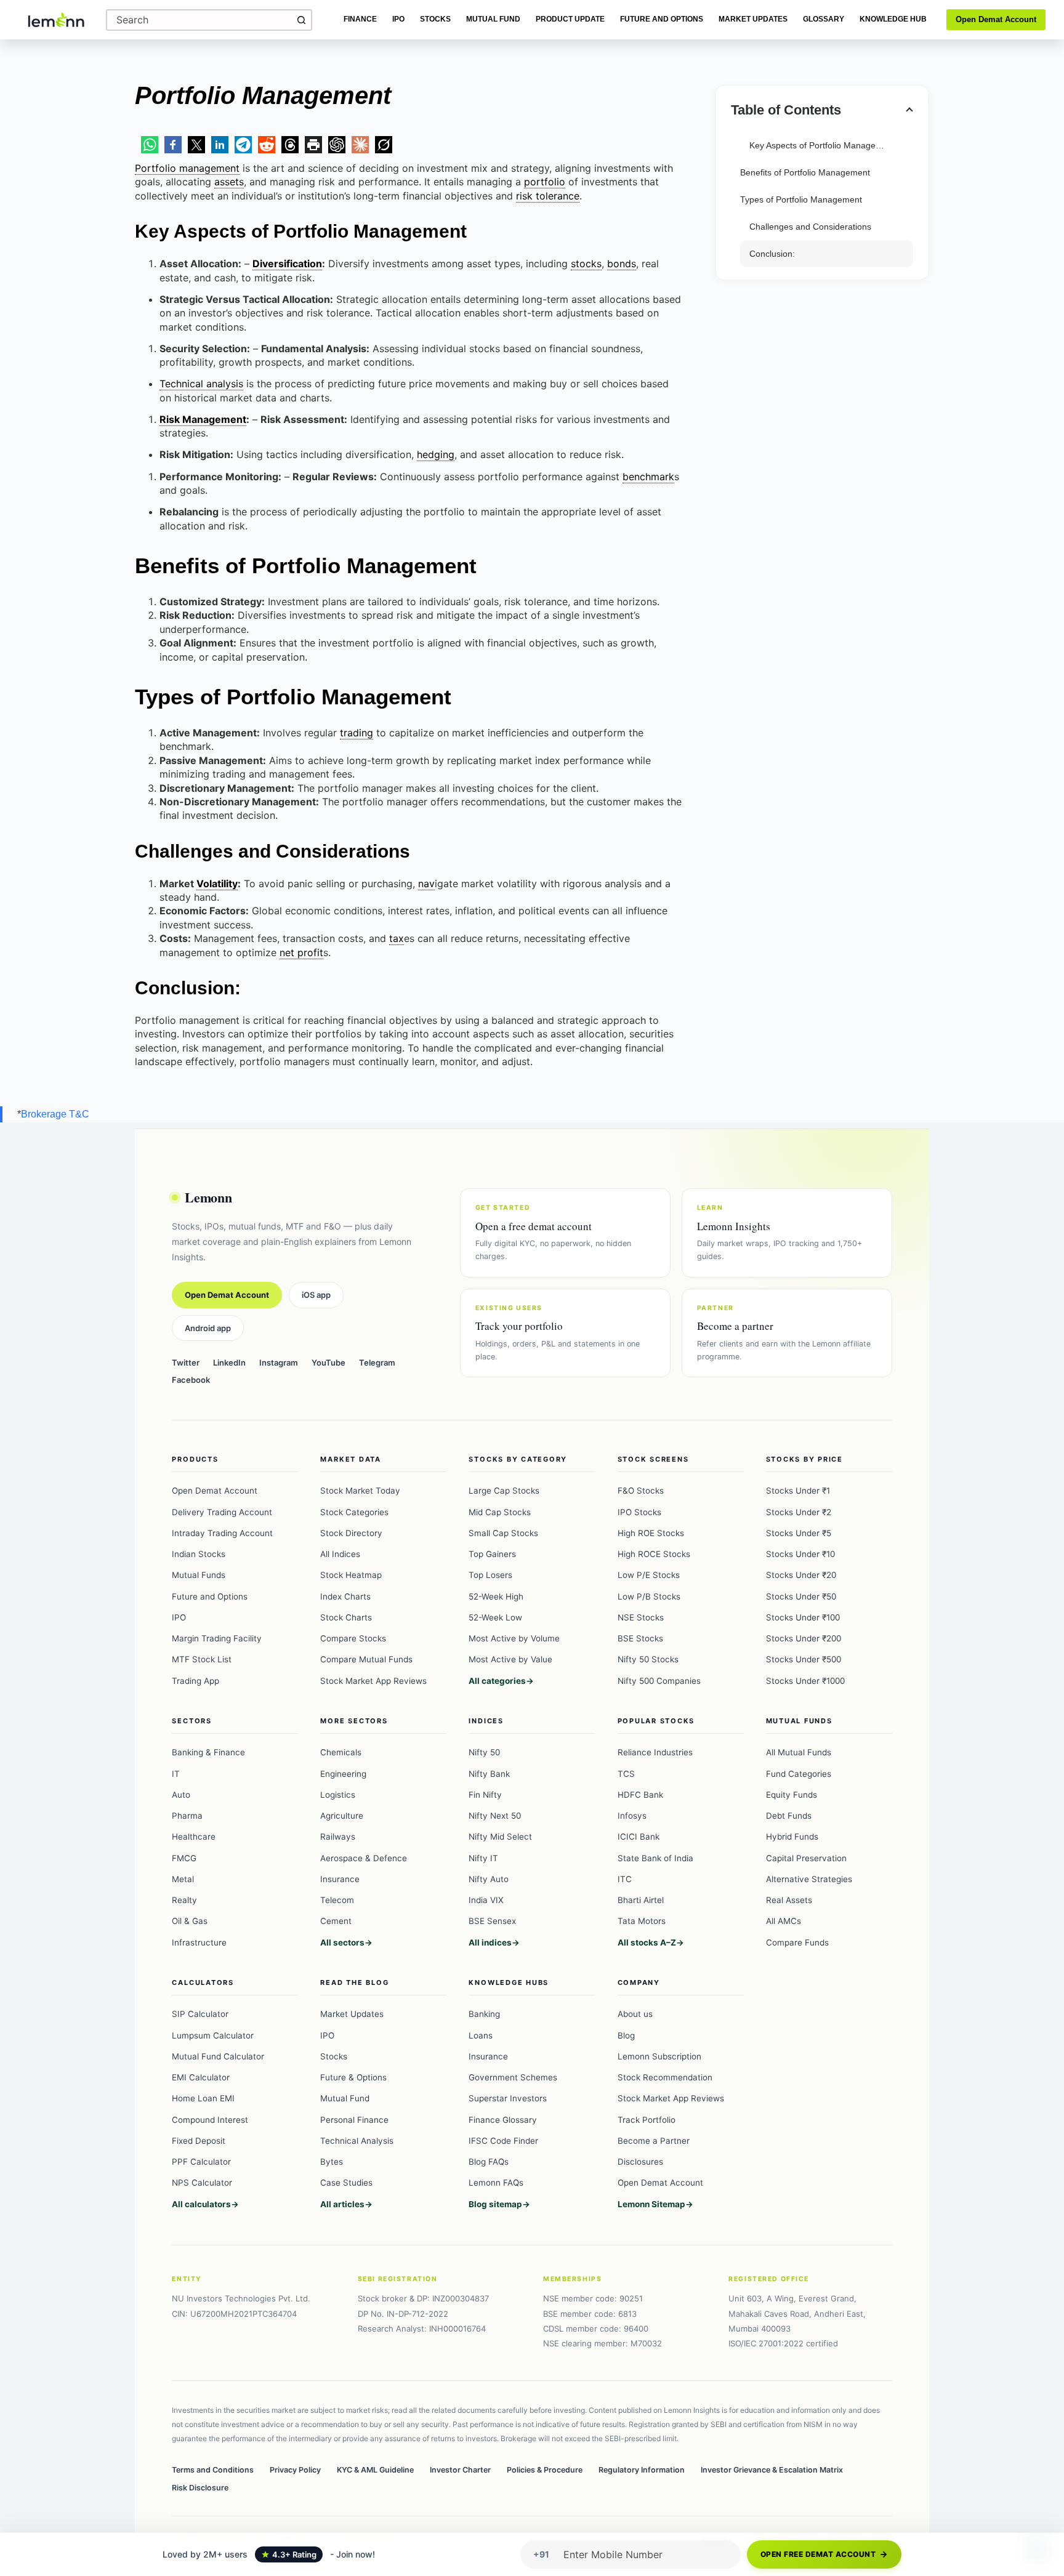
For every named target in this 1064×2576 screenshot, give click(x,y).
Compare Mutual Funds (366, 1659)
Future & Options (353, 2077)
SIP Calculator (200, 2014)
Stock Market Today (360, 1491)
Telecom (337, 1900)
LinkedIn (229, 1362)
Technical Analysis (357, 2141)
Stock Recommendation (665, 2077)
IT (176, 1774)
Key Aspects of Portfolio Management (822, 145)
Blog (626, 2035)
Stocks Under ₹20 (801, 1575)
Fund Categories (799, 1774)
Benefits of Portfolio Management (805, 172)
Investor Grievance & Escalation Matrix (772, 2470)
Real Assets (789, 1900)
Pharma (187, 1816)
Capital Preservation (806, 1858)
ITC (625, 1879)
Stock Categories (354, 1512)
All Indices (340, 1554)
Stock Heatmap (351, 1575)
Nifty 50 (484, 1752)
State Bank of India (655, 1858)
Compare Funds (797, 1942)
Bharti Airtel (641, 1900)
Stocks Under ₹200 (804, 1638)
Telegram (377, 1362)
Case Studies (346, 2183)
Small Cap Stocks (503, 1533)
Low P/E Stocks (649, 1575)
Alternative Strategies (809, 1879)
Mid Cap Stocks (500, 1512)
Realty (184, 1900)
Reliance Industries (655, 1752)
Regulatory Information (642, 2470)
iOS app (316, 1295)
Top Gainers (492, 1554)
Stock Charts (346, 1617)
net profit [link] (301, 952)
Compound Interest (210, 2120)
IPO (398, 19)
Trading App (195, 1681)
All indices (490, 1942)
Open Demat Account (996, 19)
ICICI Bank (639, 1837)
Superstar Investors (508, 2098)
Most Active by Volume (514, 1638)
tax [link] (397, 938)
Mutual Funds (199, 1575)
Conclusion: (772, 254)
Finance (360, 19)
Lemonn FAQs (496, 2183)
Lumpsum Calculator (213, 2035)
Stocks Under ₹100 (803, 1617)
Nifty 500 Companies (659, 1681)
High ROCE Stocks (654, 1554)
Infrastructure (199, 1942)
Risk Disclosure (200, 2488)
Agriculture (342, 1816)
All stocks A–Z (647, 1942)
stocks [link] (586, 264)
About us (635, 2014)
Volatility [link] (217, 883)
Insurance (340, 1879)
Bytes (332, 2162)
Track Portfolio (647, 2120)
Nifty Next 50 (495, 1816)
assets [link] (229, 182)
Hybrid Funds (792, 1837)
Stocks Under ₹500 (804, 1659)
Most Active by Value (510, 1659)
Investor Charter (460, 2470)
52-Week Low (495, 1617)
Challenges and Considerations (810, 227)
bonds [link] (622, 264)
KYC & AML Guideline (375, 2470)
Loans (481, 2035)
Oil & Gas (190, 1921)
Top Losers (490, 1575)
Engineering (343, 1774)
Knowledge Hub (893, 19)
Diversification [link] (287, 264)
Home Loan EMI (203, 2098)
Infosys (632, 1816)
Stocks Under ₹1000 (805, 1681)
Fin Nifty (485, 1795)
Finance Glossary (503, 2120)
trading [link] (357, 733)
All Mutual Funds (799, 1752)
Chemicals (341, 1752)
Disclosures (640, 2162)
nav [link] (426, 883)
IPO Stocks (639, 1512)
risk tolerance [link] (548, 196)
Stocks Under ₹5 (799, 1533)
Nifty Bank (489, 1774)
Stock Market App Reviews (373, 1681)
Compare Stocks (353, 1638)
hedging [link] (436, 454)
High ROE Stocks (651, 1533)
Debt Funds (789, 1816)
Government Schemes (513, 2077)
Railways (338, 1837)
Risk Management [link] (203, 419)
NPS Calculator (202, 2183)
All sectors (342, 1942)
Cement (336, 1921)
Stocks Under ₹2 (799, 1512)
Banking (484, 2014)
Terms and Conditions (213, 2470)
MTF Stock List (202, 1659)
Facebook (191, 1380)
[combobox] (199, 20)
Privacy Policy (295, 2470)
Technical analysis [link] (201, 384)
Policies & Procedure (545, 2470)
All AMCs (784, 1921)
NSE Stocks (641, 1617)
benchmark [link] (648, 477)
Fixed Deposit (199, 2141)
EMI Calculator (201, 2077)
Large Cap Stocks (504, 1491)
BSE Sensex (492, 1921)
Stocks (435, 19)
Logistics (338, 1795)
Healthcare (194, 1837)
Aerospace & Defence (364, 1858)
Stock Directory (351, 1533)
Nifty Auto (489, 1879)
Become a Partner (654, 2141)
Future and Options (662, 19)
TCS (626, 1774)
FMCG (184, 1858)
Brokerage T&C (55, 1114)
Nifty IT (483, 1858)
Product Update (570, 19)
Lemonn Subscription (659, 2056)
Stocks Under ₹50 (801, 1596)
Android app (208, 1328)
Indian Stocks (199, 1554)
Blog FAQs (489, 2162)
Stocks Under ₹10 (800, 1554)
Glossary (824, 19)
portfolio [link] (545, 182)
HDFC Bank (640, 1795)
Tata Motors (642, 1921)
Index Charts (345, 1596)
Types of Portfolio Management (801, 199)
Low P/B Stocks (649, 1596)
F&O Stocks (641, 1491)
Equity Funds (792, 1795)
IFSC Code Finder (503, 2141)
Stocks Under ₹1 (798, 1491)
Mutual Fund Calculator (218, 2056)
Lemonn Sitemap (651, 2204)
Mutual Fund (493, 19)
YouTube (328, 1362)
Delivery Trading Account (222, 1512)
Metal (183, 1879)
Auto (181, 1795)
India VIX (486, 1900)
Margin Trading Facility (217, 1638)
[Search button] (301, 20)
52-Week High (496, 1596)
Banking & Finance (208, 1752)
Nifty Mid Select (500, 1837)
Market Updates (753, 19)
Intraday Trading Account (222, 1533)
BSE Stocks (640, 1638)
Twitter (186, 1362)
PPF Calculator (201, 2162)
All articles (342, 2204)
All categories (497, 1681)
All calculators (201, 2204)
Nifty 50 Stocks (648, 1659)
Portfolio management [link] (187, 168)
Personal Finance (354, 2120)
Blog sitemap (495, 2204)
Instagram (279, 1362)
